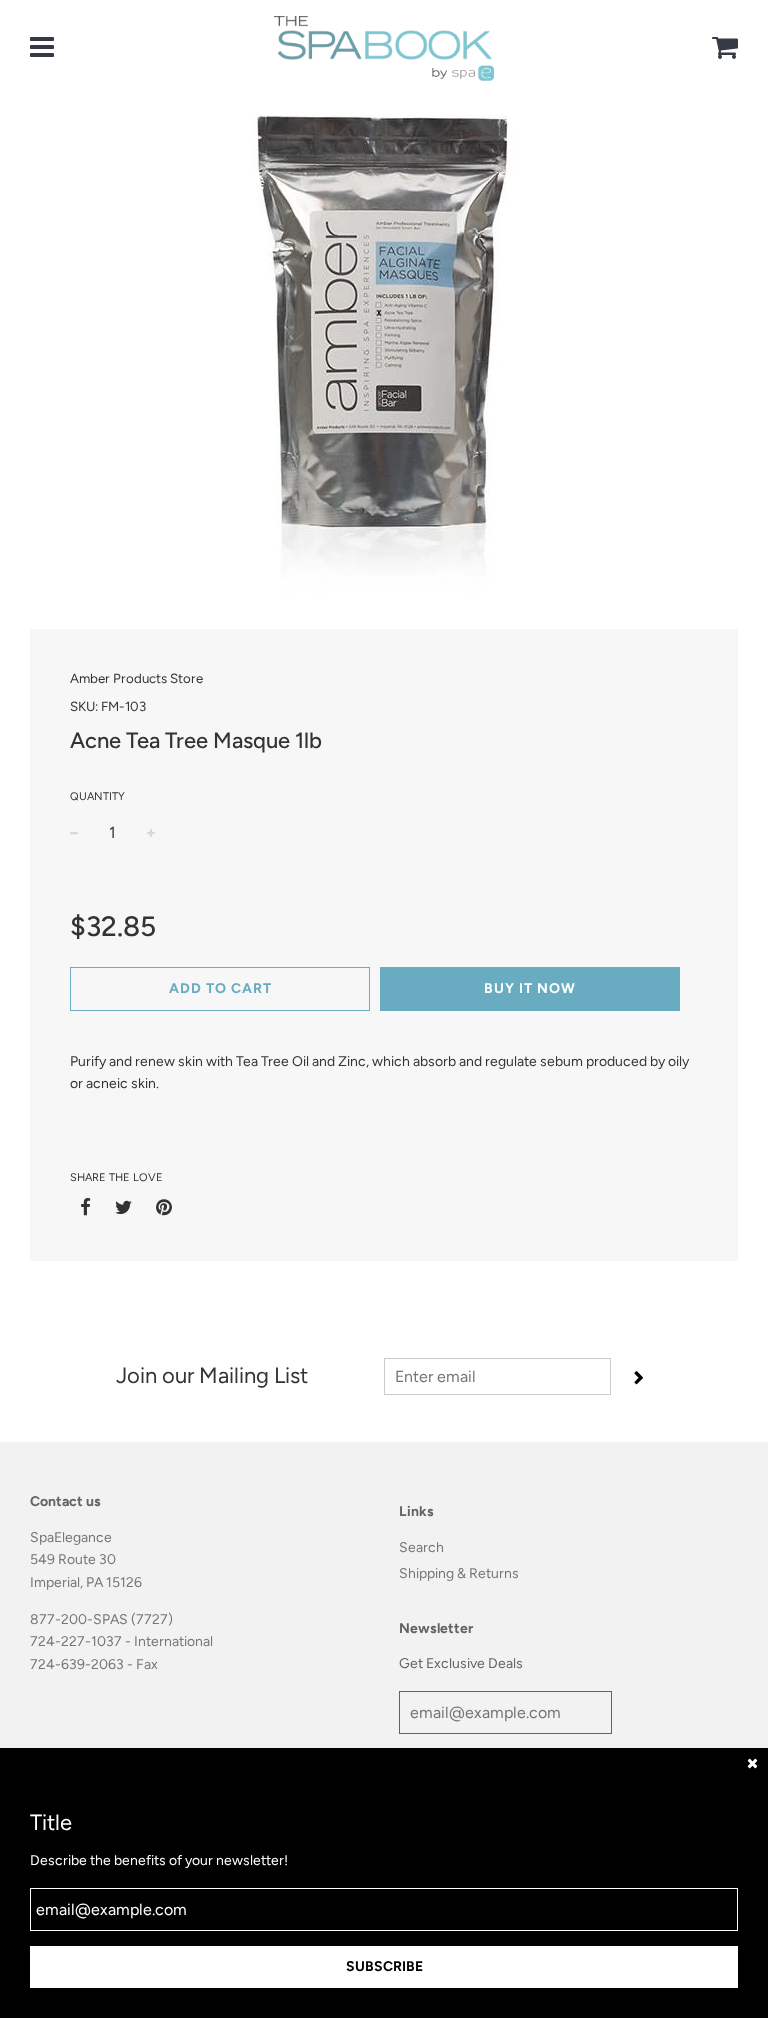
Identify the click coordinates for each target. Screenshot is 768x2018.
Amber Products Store (136, 678)
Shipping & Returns (459, 1573)
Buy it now (530, 988)
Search (421, 1547)
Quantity (97, 796)
